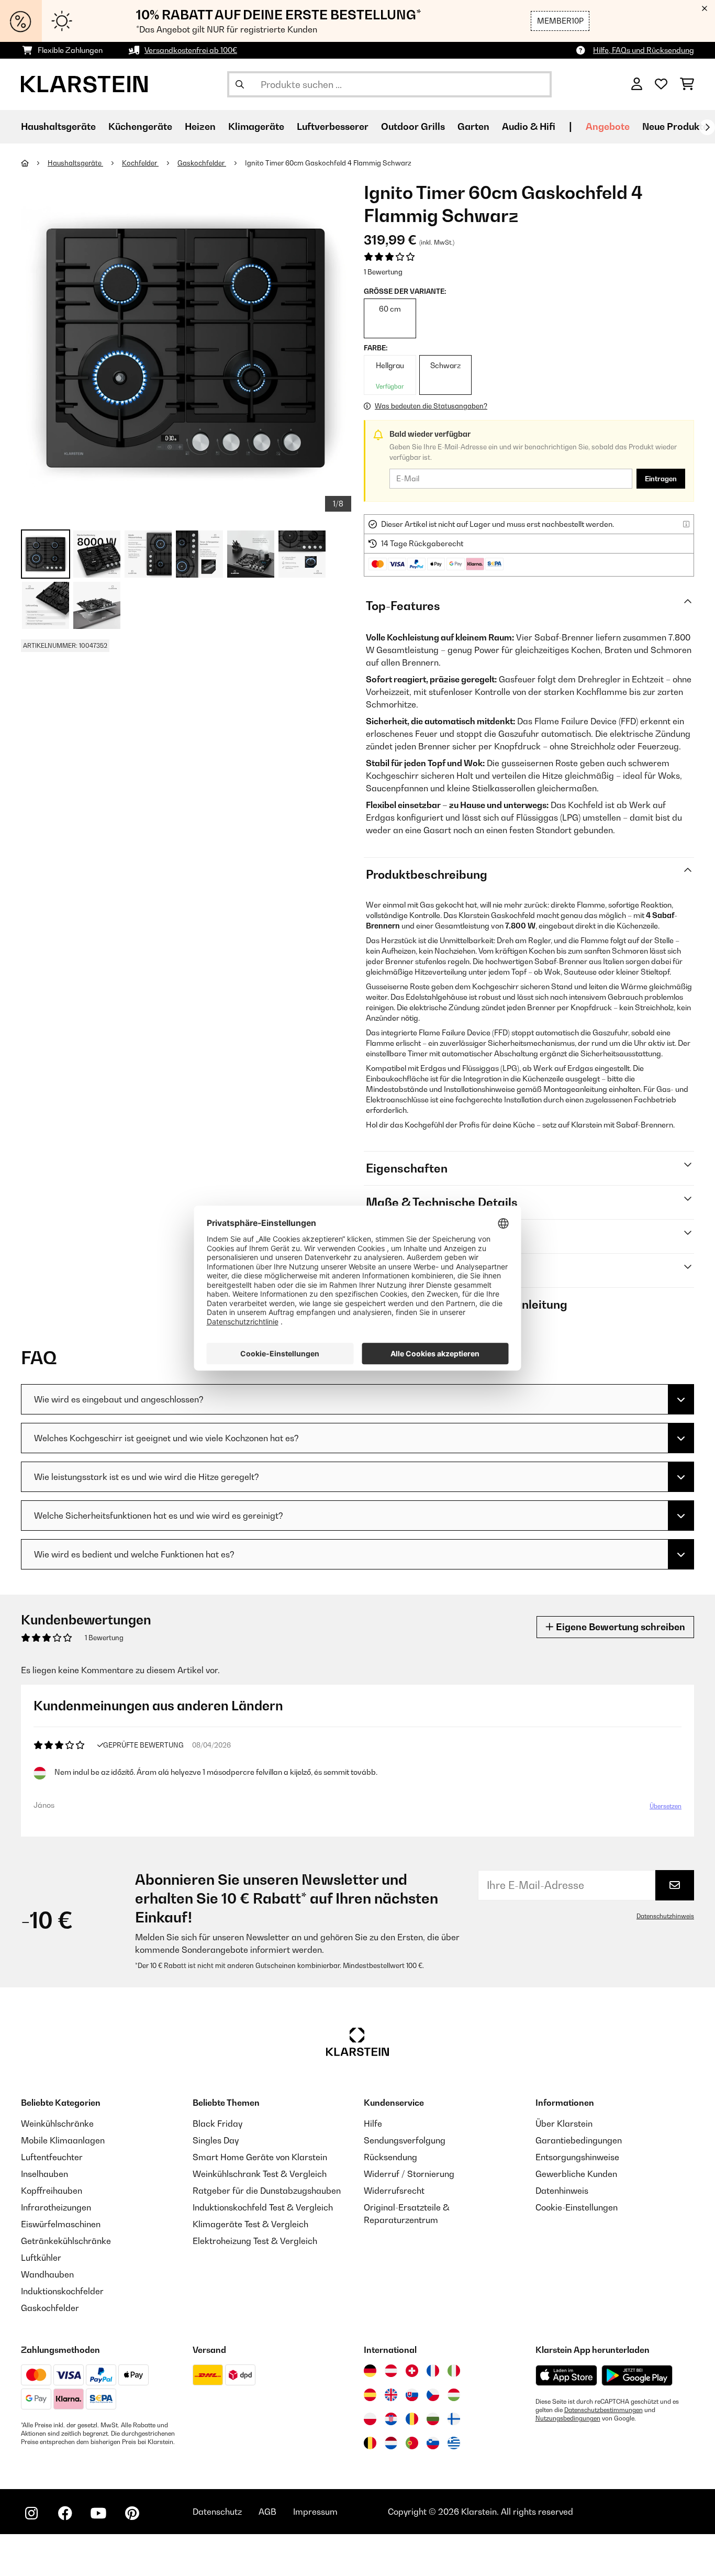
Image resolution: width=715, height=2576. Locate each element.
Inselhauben (44, 2174)
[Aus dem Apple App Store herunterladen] (566, 2375)
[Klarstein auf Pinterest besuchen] (132, 2513)
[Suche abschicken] (240, 84)
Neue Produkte (675, 126)
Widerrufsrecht (394, 2191)
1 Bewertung (383, 272)
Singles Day (216, 2140)
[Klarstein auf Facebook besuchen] (65, 2513)
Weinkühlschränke (57, 2124)
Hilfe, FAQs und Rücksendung (644, 50)
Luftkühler (41, 2258)
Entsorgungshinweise (577, 2157)
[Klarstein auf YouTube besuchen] (98, 2513)
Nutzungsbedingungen (568, 2418)
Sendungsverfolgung (405, 2140)
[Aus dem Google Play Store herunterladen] (637, 2375)
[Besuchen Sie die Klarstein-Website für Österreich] (391, 2371)
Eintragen (661, 479)
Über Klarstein (564, 2124)
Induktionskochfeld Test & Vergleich (263, 2207)
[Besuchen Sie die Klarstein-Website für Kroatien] (391, 2419)
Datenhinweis (562, 2191)
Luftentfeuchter (52, 2157)
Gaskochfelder (202, 163)
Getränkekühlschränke (66, 2241)
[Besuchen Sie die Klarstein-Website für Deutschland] (370, 2371)
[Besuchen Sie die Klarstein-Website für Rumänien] (412, 2419)
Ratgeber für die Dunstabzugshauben (267, 2191)
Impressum (315, 2512)
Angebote (608, 126)
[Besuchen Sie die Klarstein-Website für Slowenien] (433, 2443)
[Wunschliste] (661, 84)
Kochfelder (140, 163)
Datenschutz (217, 2512)
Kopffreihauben (52, 2191)
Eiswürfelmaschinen (61, 2224)
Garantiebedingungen (579, 2140)
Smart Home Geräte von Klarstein (260, 2157)
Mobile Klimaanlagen (63, 2140)
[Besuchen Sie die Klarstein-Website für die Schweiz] (412, 2371)
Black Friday (217, 2124)
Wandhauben (47, 2274)
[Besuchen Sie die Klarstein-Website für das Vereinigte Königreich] (391, 2395)
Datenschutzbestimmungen (604, 2410)
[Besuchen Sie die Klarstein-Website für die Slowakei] (412, 2395)
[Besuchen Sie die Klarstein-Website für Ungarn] (454, 2395)
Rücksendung (390, 2157)
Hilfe (373, 2124)
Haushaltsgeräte (75, 163)
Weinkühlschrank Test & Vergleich (260, 2174)
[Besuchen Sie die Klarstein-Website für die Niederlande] (391, 2443)
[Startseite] (34, 163)
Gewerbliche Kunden (576, 2174)
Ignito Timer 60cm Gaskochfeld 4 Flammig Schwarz (328, 163)
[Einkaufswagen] (687, 84)
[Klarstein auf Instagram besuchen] (31, 2513)
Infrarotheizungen (56, 2207)
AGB (267, 2512)
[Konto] (637, 84)
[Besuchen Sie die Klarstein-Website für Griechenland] (454, 2444)
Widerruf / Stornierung (409, 2174)
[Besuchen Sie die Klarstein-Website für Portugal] (412, 2443)
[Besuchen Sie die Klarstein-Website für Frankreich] (433, 2371)
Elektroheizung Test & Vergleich (255, 2241)
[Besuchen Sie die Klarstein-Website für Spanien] (370, 2395)
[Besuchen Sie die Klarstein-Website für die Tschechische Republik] (433, 2395)
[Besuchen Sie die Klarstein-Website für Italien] (454, 2371)
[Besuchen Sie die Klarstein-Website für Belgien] (370, 2443)
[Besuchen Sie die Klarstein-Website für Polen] (370, 2419)
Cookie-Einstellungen (577, 2207)
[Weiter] (707, 127)
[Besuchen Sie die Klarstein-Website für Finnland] (454, 2419)
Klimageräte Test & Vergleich (250, 2224)
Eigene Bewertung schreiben (619, 1627)
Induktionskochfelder (62, 2291)
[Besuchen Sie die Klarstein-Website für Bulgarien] (433, 2419)
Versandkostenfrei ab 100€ (191, 50)
